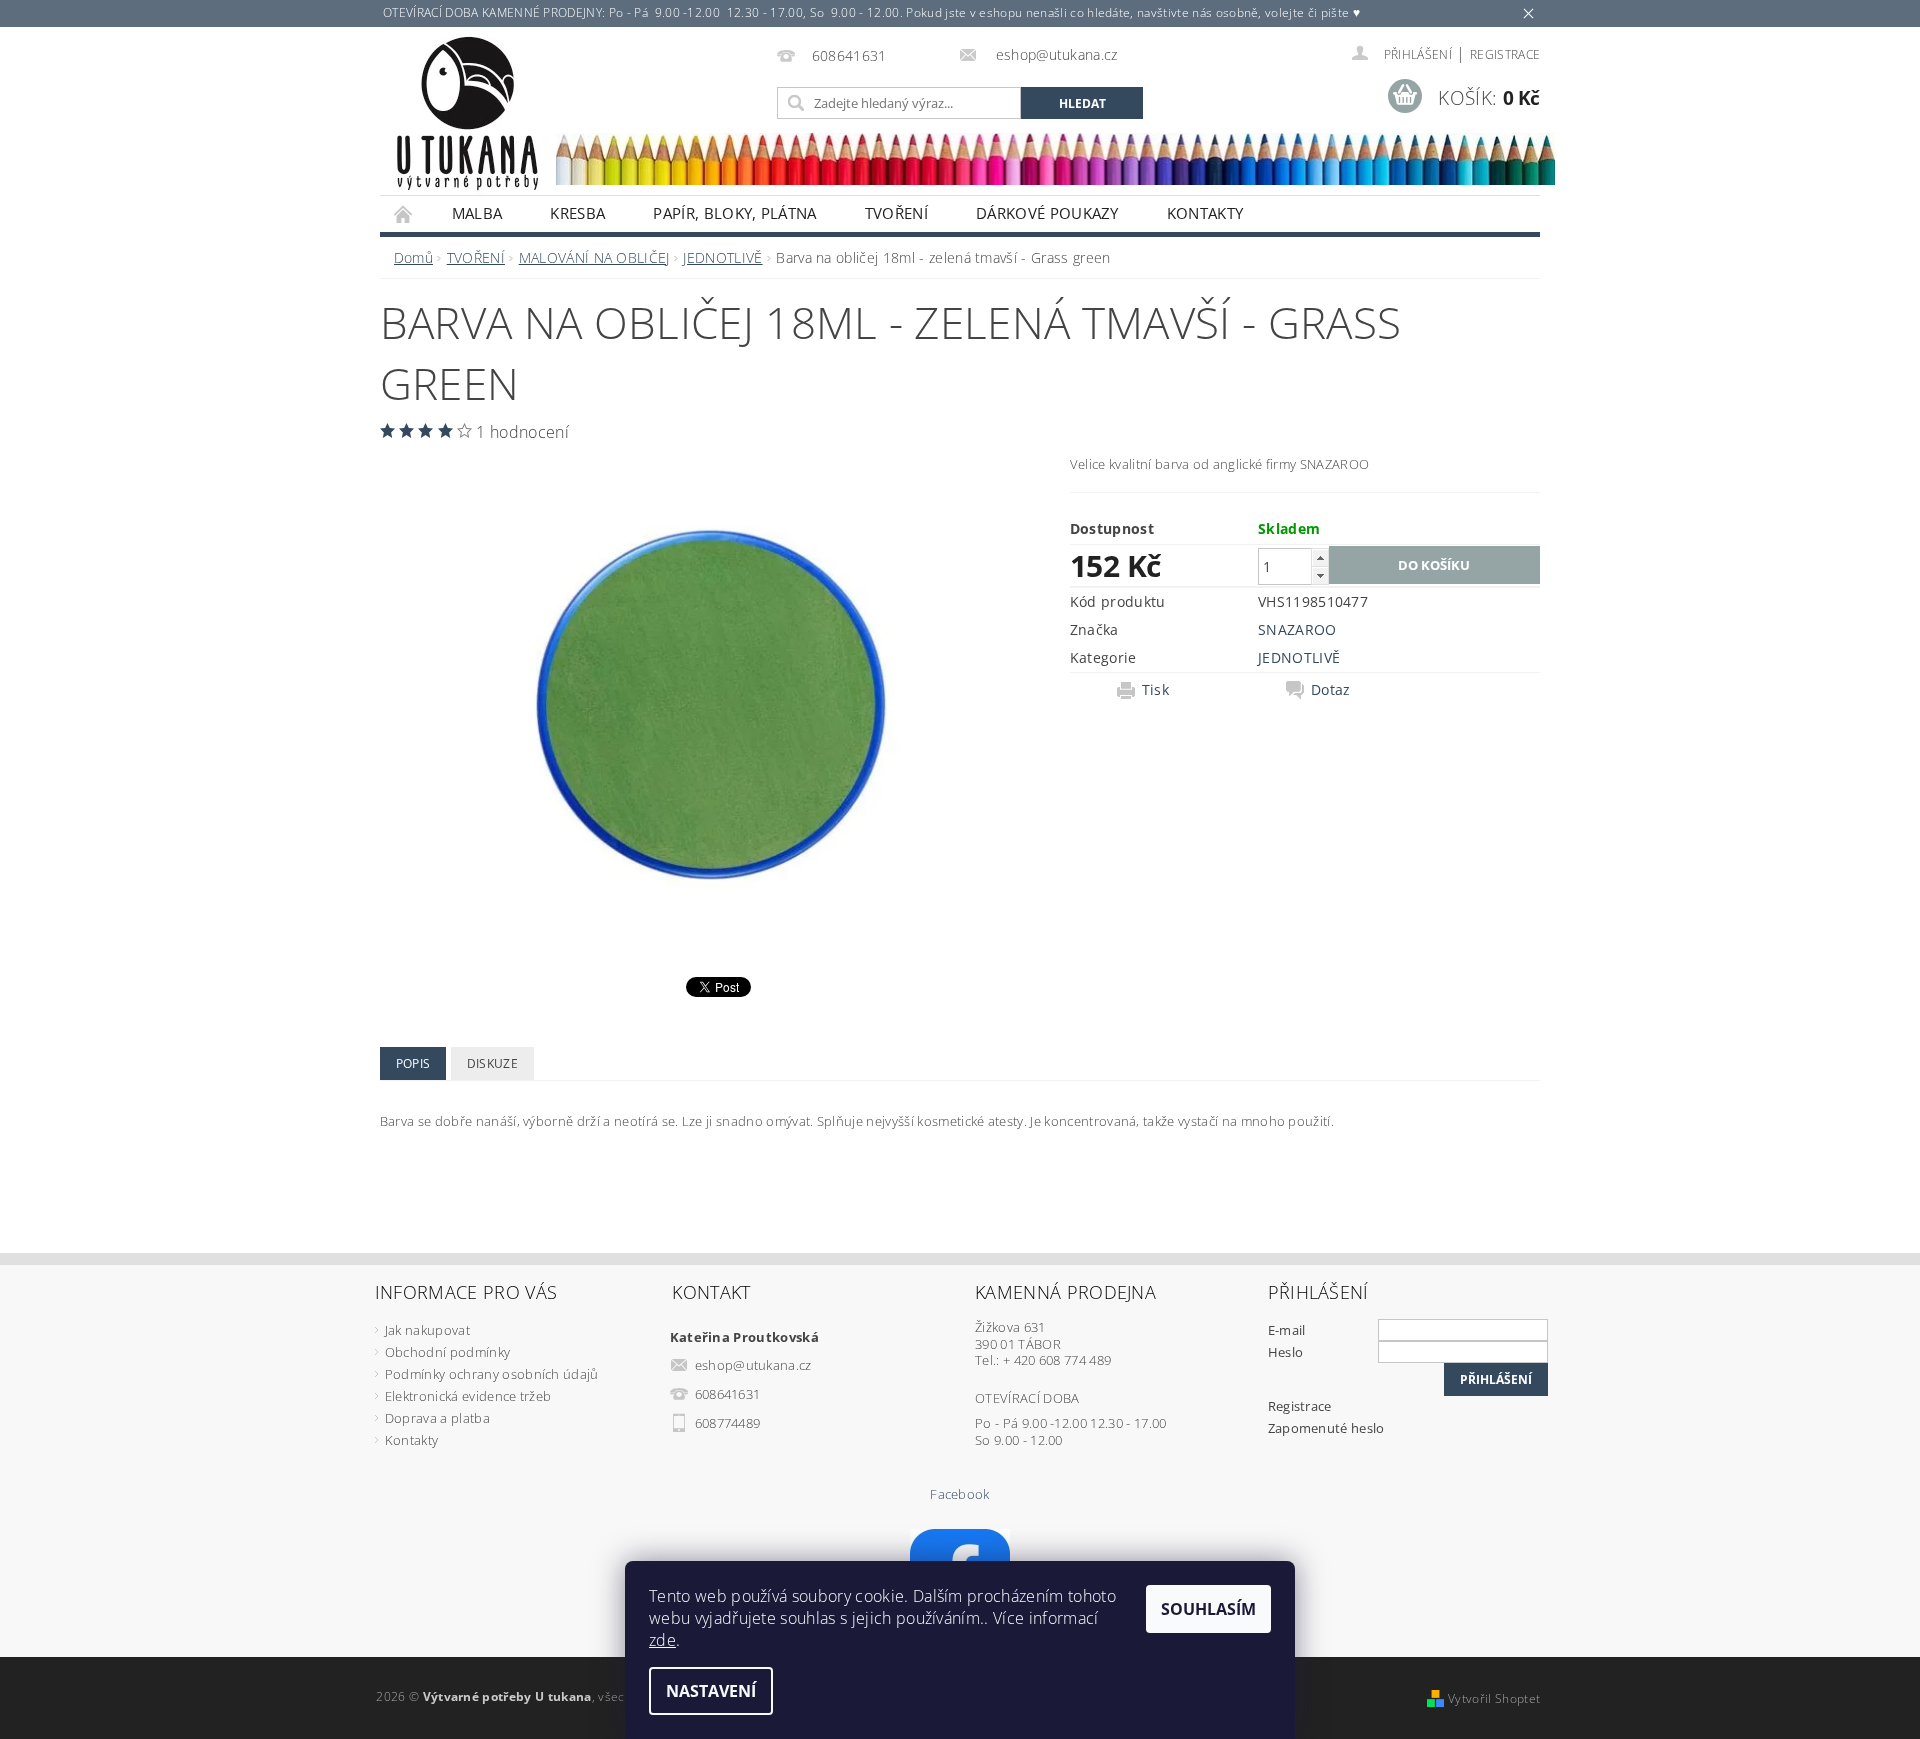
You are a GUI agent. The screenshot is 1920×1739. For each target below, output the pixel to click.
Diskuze (492, 1063)
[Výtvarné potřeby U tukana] (467, 114)
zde (662, 1640)
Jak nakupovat (427, 1330)
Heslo (1286, 1352)
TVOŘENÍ (896, 213)
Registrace (1505, 54)
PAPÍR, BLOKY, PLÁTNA (734, 213)
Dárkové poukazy (1047, 213)
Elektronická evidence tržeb (468, 1396)
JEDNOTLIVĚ (1299, 657)
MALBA (477, 213)
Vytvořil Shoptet (1494, 1698)
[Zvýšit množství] (1320, 557)
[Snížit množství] (1320, 575)
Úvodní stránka (404, 213)
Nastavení (711, 1691)
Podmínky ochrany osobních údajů (492, 1374)
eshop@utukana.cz (753, 1365)
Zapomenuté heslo (1326, 1428)
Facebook (960, 1494)
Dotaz (1331, 690)
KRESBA (577, 213)
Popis (413, 1063)
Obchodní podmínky (447, 1352)
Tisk (1155, 690)
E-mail (1287, 1330)
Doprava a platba (437, 1418)
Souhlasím (1208, 1609)
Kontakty (1205, 213)
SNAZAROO (1297, 629)
